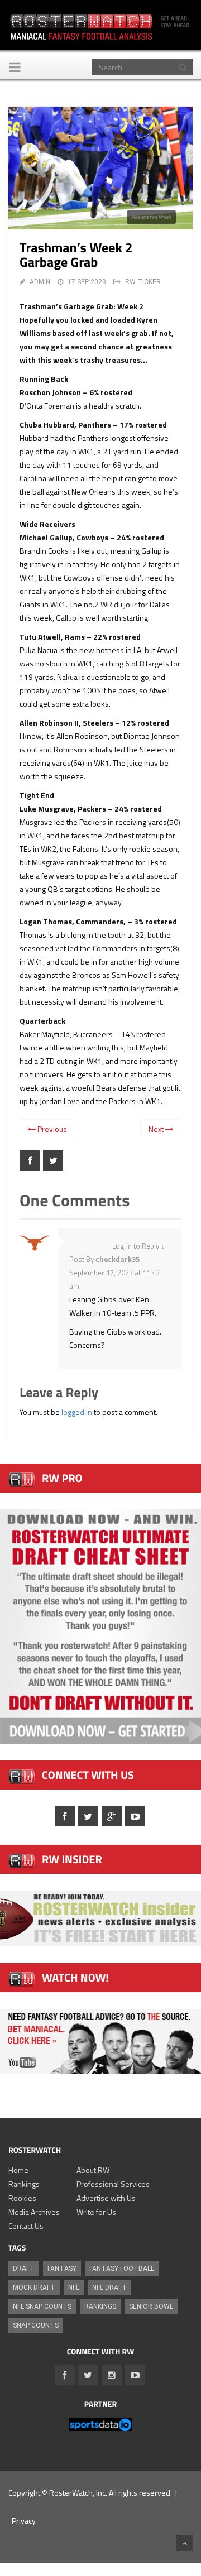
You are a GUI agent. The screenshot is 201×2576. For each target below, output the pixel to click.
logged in (77, 1412)
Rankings (24, 2184)
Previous (51, 1129)
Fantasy (62, 2268)
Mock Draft (34, 2287)
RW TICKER (143, 282)
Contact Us (26, 2226)
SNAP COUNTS (36, 2325)
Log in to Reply (136, 1246)
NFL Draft (109, 2287)
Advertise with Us (106, 2198)
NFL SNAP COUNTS (42, 2306)
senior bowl (151, 2306)
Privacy (24, 2520)
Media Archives (34, 2212)
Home (18, 2170)
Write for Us (96, 2212)
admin (40, 282)
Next (157, 1129)
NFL (74, 2287)
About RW (93, 2170)
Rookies (22, 2198)
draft (24, 2268)
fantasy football (122, 2268)
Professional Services (113, 2184)
